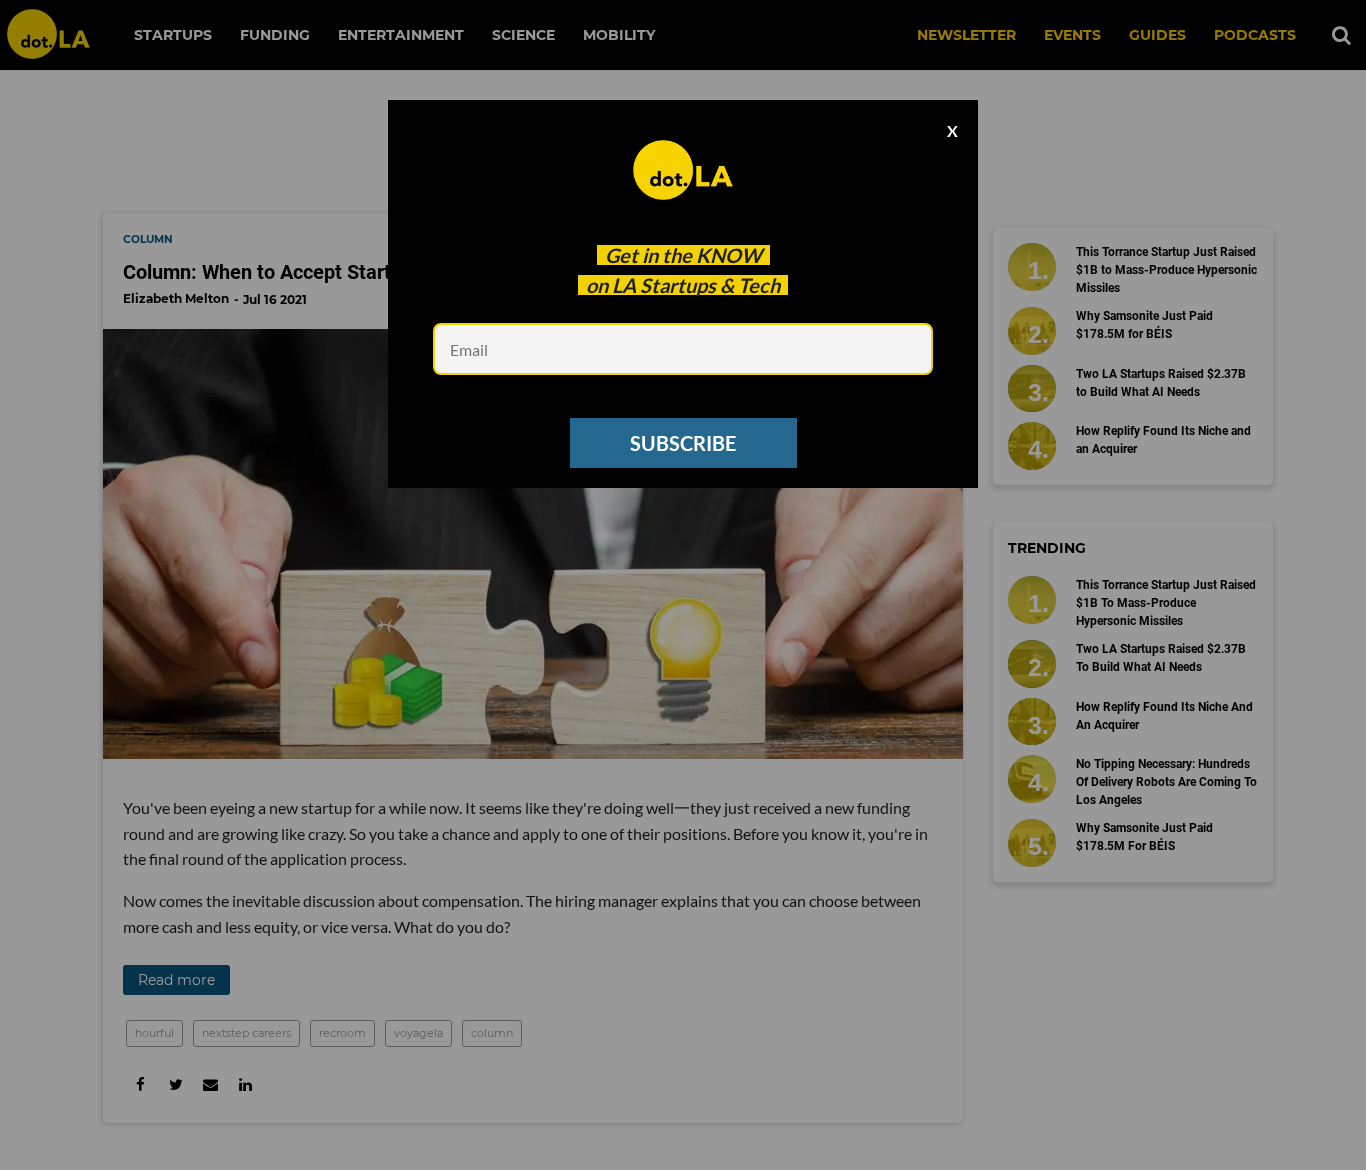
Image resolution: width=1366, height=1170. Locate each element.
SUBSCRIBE (683, 443)
